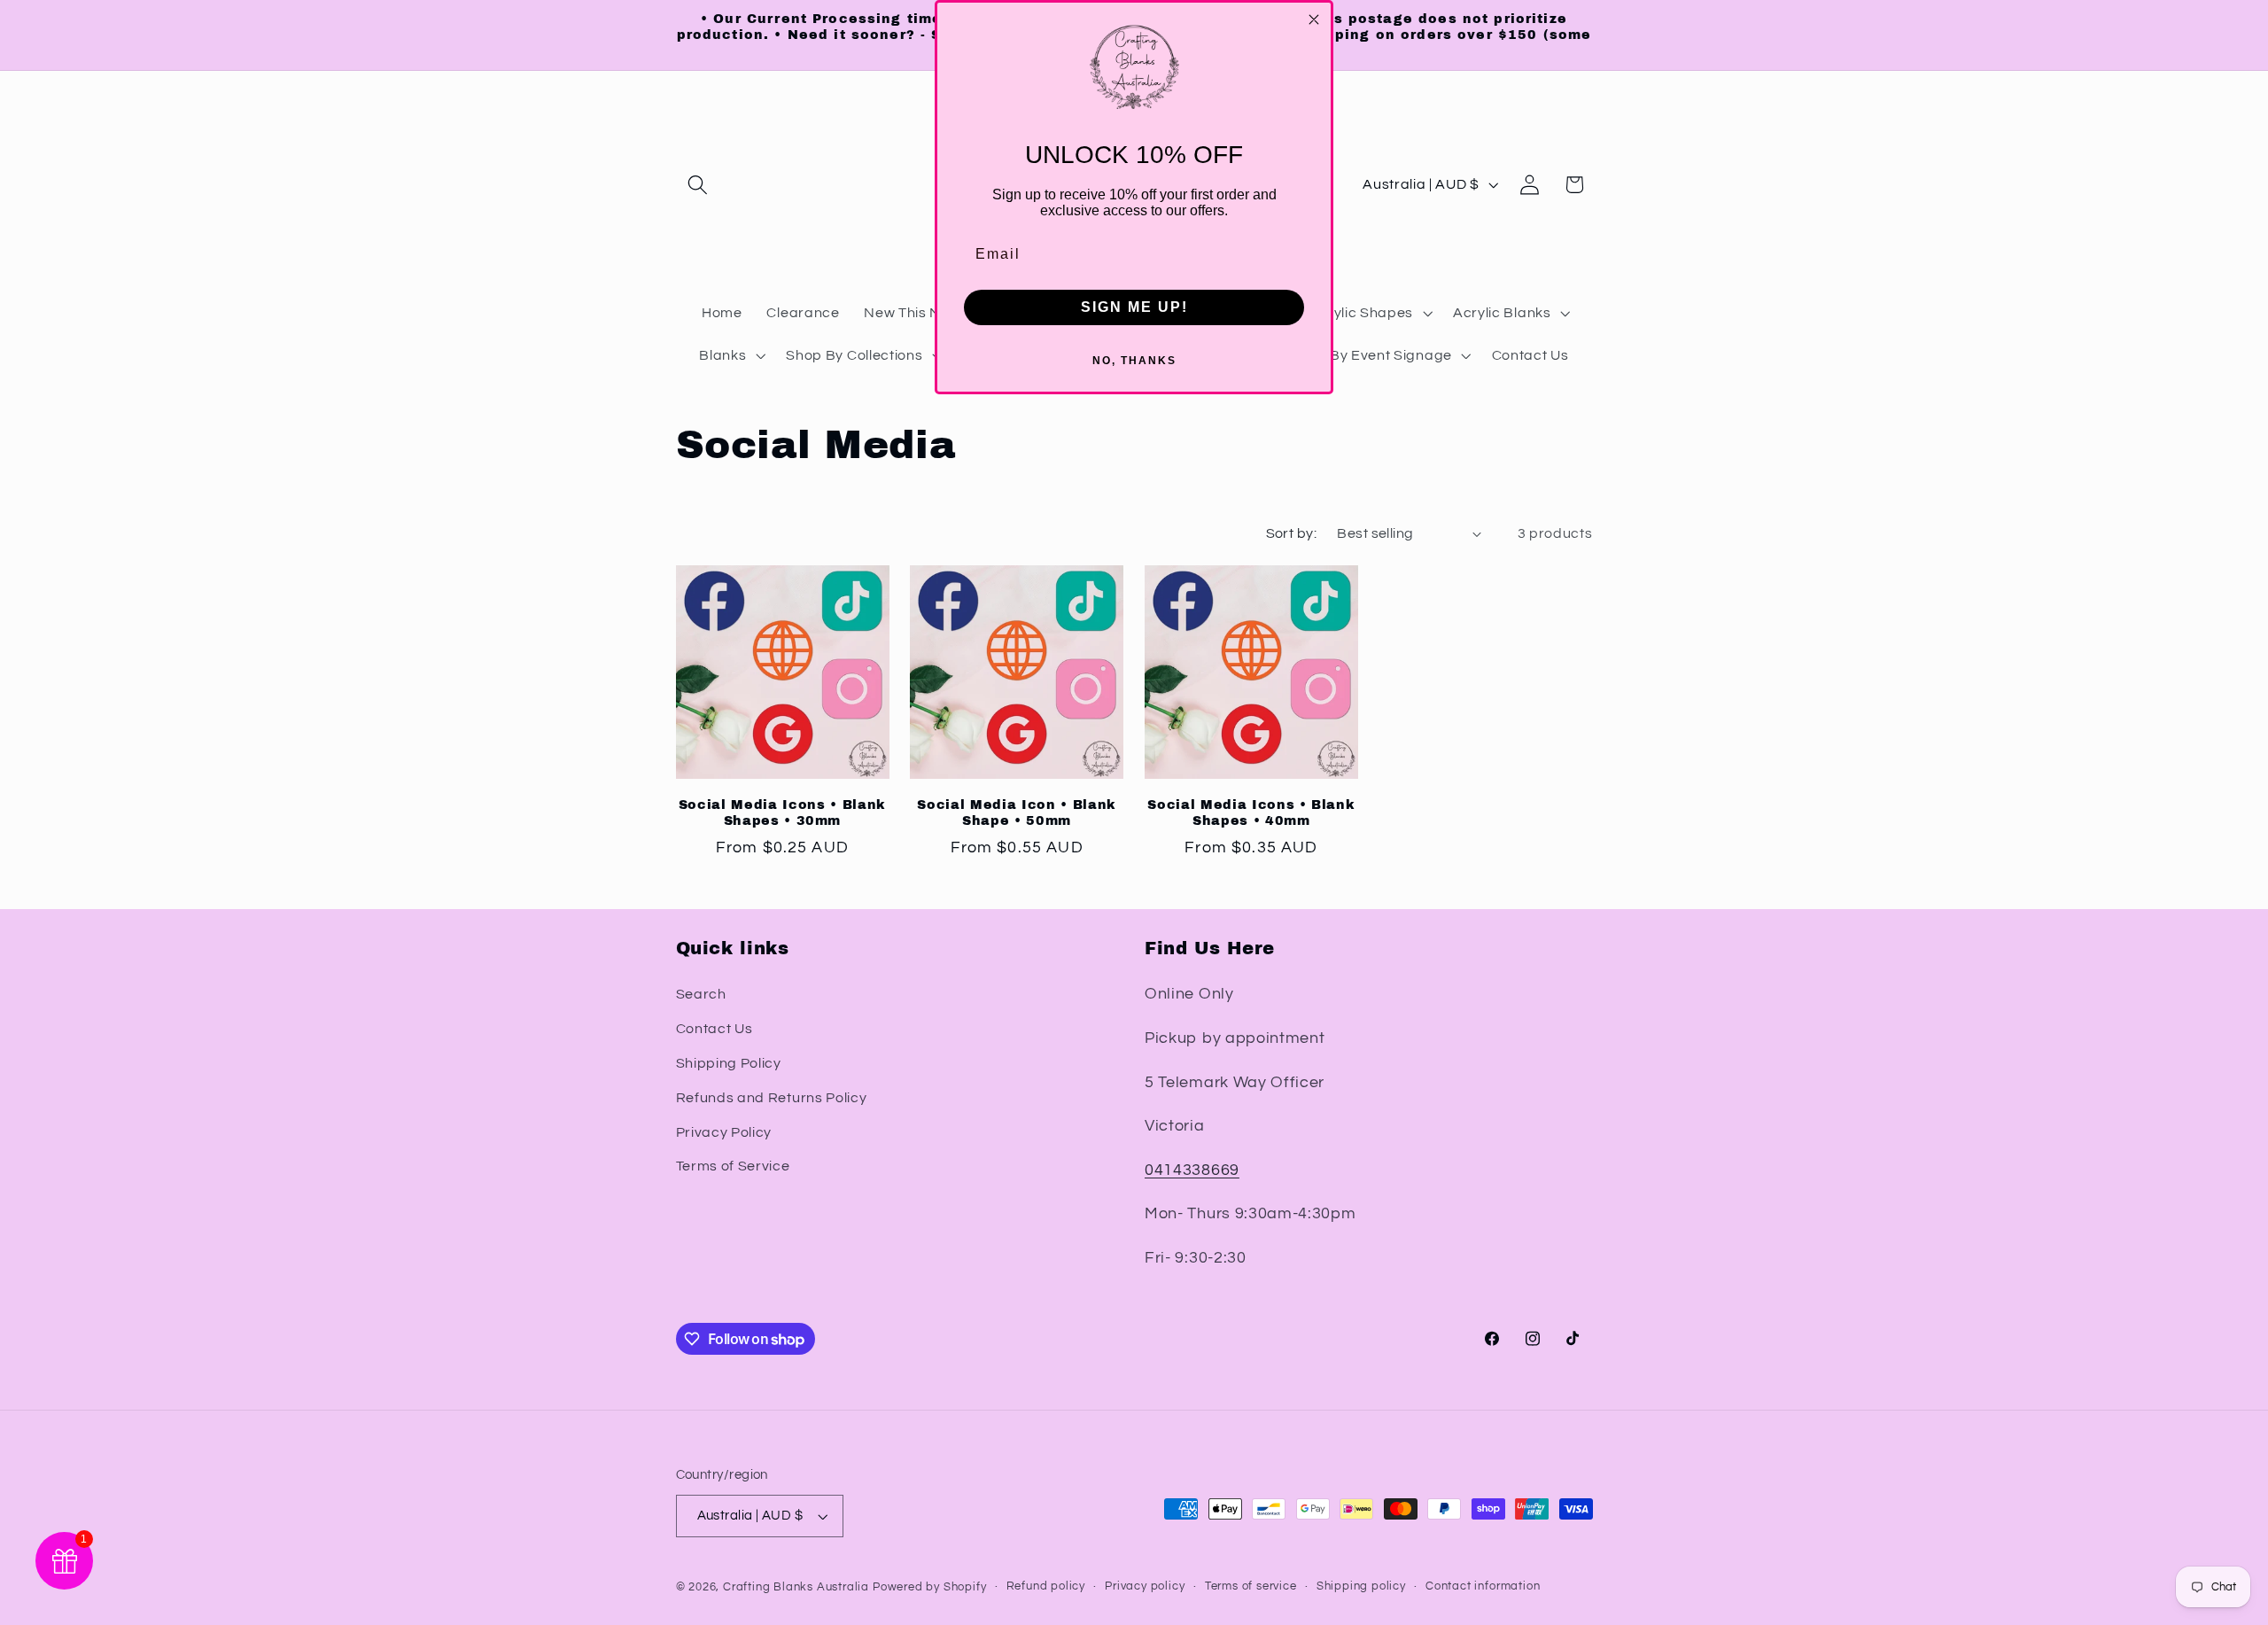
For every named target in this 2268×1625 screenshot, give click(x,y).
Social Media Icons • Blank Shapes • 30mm (782, 813)
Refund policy (1046, 1586)
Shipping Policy (729, 1063)
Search (701, 994)
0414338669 (1192, 1170)
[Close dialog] (1314, 19)
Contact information (1483, 1586)
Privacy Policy (724, 1132)
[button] (699, 185)
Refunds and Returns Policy (772, 1098)
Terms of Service (733, 1166)
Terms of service (1251, 1586)
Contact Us (715, 1029)
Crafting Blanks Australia (798, 1587)
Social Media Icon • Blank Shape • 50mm (1017, 813)
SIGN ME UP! (1134, 307)
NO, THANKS (1134, 361)
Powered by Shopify (930, 1587)
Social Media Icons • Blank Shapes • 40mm (1251, 813)
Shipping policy (1361, 1586)
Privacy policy (1145, 1586)
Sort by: (1292, 533)
